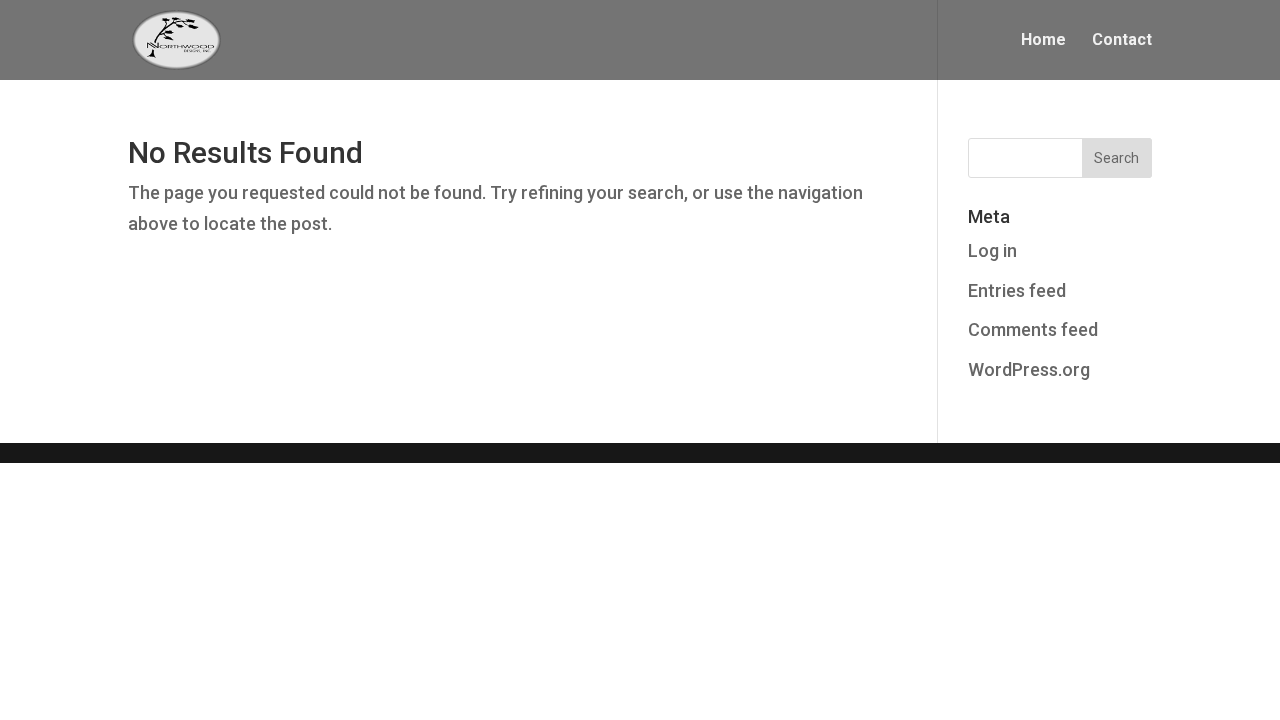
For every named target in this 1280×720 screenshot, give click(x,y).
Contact (1122, 41)
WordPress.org (1029, 369)
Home (1043, 41)
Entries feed (1017, 290)
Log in (992, 250)
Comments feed (1033, 329)
